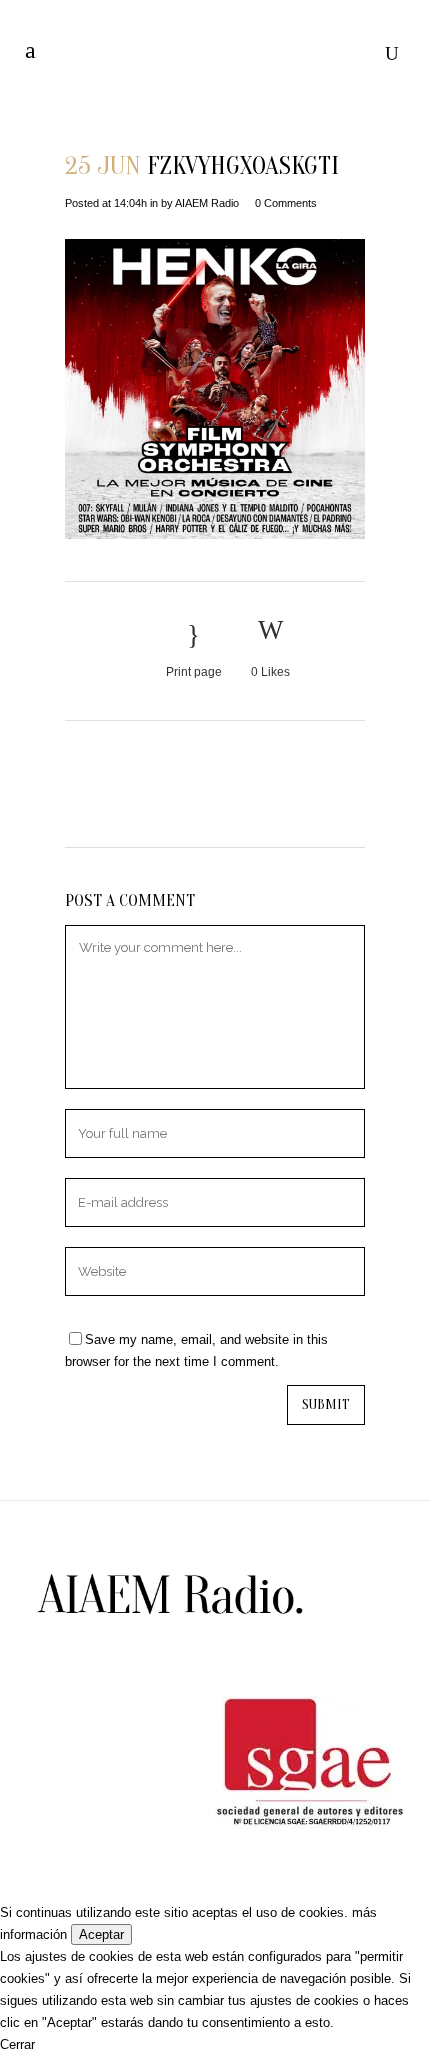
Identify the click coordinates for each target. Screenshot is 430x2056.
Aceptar (101, 1934)
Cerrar (17, 2044)
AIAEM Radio (207, 203)
